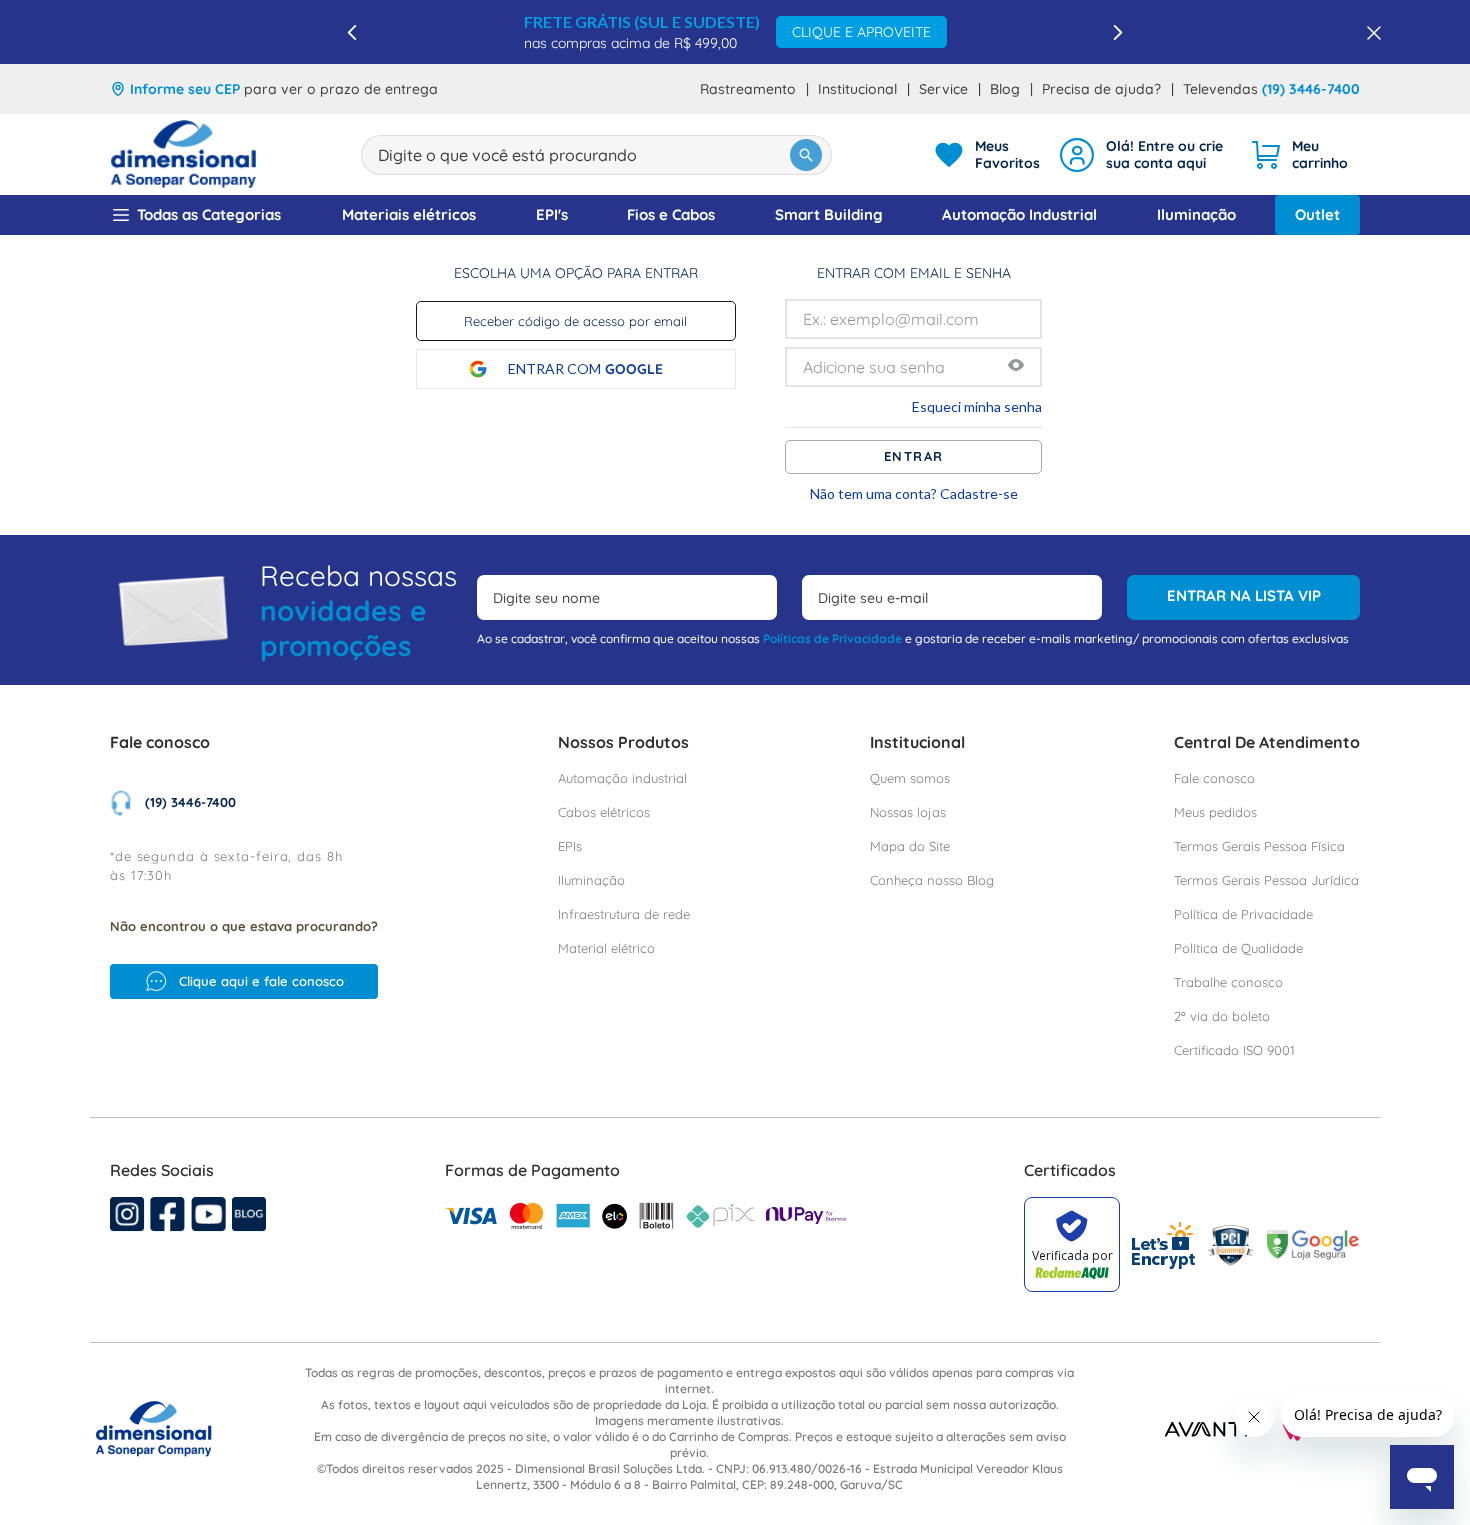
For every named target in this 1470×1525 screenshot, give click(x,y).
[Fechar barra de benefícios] (1368, 32)
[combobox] (596, 155)
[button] (1016, 366)
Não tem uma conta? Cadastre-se (914, 494)
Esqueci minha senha (977, 407)
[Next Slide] (1117, 32)
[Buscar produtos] (806, 155)
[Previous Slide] (352, 32)
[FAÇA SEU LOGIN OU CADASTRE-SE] (1145, 155)
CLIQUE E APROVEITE (861, 32)
